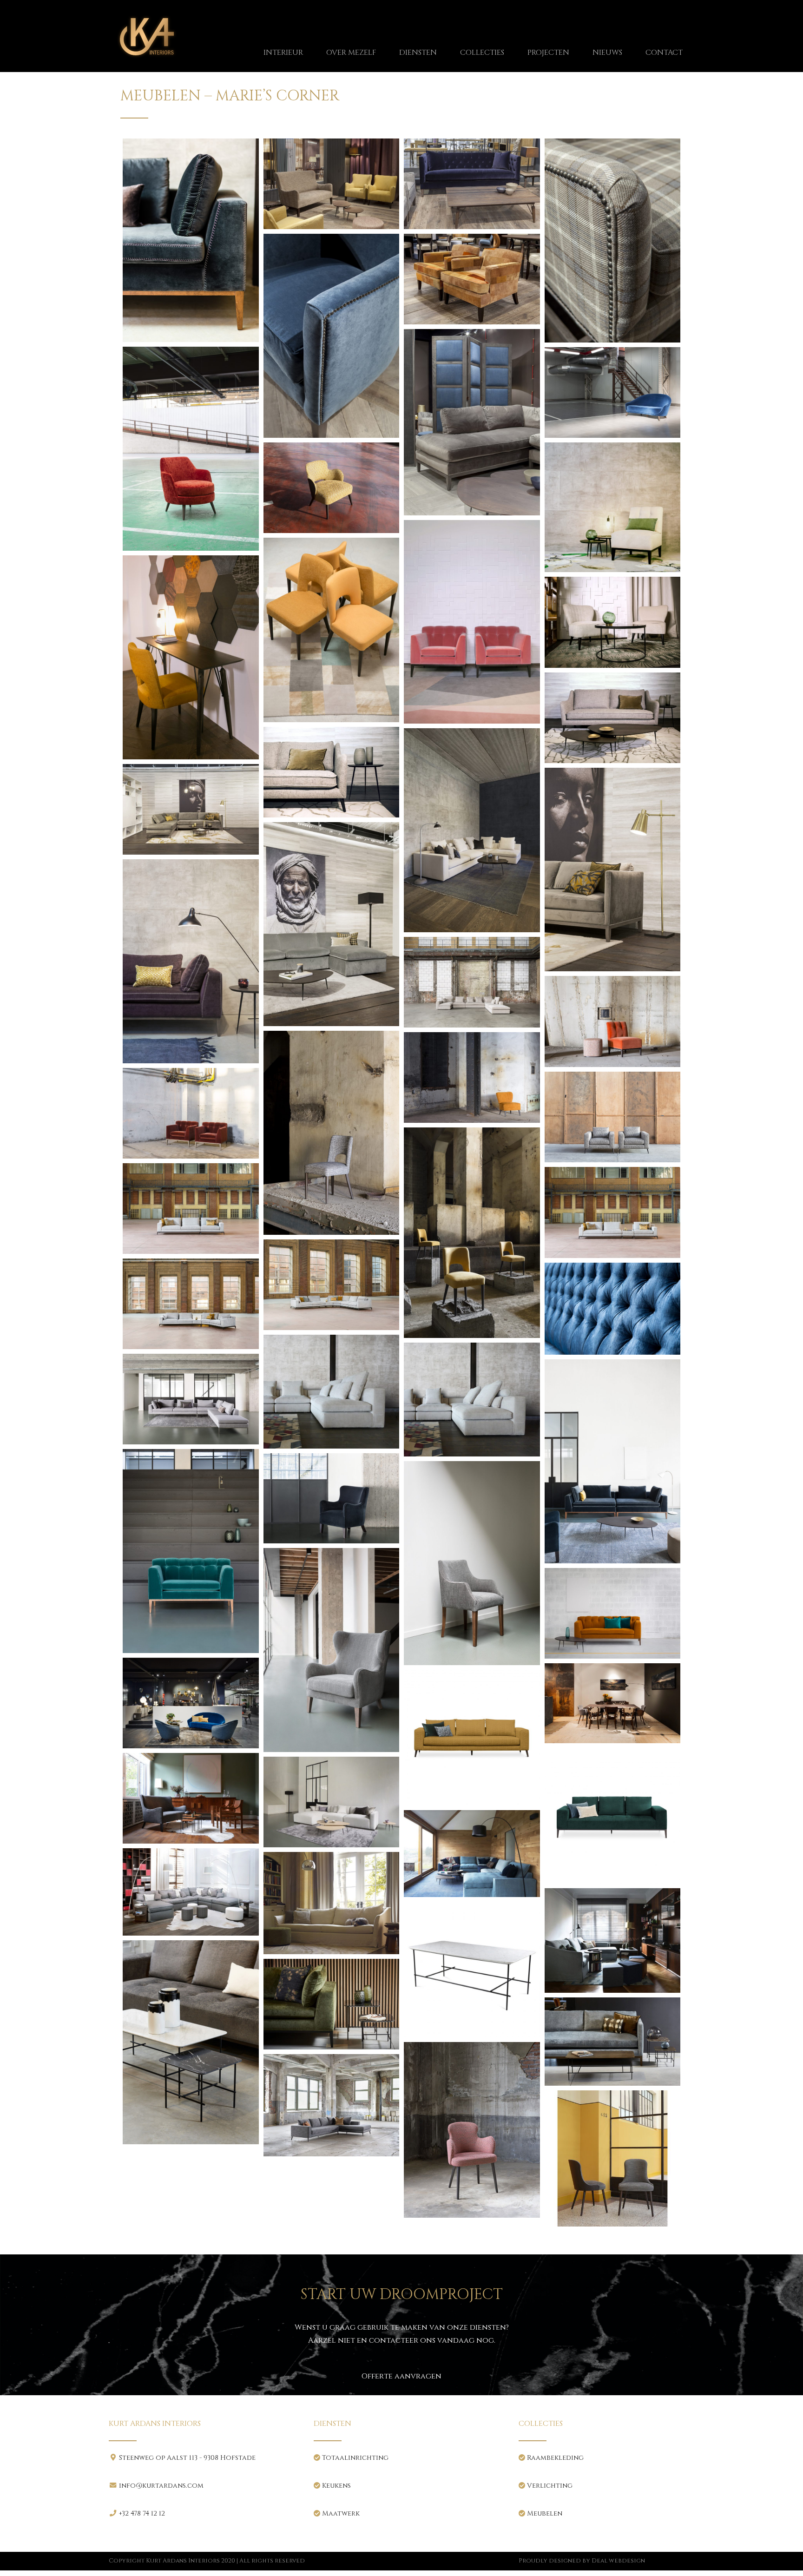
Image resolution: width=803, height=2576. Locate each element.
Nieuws (607, 53)
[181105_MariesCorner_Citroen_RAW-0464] (332, 488)
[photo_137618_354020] (613, 1940)
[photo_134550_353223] (191, 1798)
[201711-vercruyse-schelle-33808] (613, 1117)
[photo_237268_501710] (472, 1970)
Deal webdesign (618, 2561)
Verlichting (549, 2486)
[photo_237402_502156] (472, 2130)
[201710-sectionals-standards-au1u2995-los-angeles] (472, 830)
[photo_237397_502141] (332, 2004)
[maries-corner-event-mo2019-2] (191, 1703)
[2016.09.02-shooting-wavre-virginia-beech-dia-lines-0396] (191, 240)
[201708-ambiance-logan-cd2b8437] (191, 657)
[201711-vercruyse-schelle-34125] (191, 1304)
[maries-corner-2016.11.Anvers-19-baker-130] (191, 1551)
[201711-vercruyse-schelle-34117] (332, 1285)
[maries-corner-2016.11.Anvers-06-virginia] (191, 1399)
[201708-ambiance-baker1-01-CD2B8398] (472, 622)
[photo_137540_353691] (332, 1802)
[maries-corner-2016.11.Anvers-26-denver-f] (472, 1563)
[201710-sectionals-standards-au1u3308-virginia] (191, 961)
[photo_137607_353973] (472, 1853)
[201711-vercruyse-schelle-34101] (613, 1213)
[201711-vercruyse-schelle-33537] (472, 982)
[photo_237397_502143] (613, 2042)
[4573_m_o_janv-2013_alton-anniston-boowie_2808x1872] (332, 184)
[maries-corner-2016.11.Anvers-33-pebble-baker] (613, 1613)
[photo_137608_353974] (191, 1892)
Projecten (548, 53)
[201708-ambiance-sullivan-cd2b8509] (613, 718)
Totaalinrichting (354, 2458)
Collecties (482, 53)
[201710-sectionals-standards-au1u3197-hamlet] (613, 870)
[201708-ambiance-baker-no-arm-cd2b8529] (613, 507)
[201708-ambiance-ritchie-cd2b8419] (613, 622)
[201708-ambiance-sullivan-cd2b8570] (332, 772)
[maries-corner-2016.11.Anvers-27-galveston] (332, 1650)
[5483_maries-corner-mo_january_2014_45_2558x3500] (472, 422)
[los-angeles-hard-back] (332, 1392)
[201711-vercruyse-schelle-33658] (332, 1133)
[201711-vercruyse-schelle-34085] (191, 1209)
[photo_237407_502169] (613, 2158)
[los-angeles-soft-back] (472, 1400)
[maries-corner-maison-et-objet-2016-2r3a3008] (613, 1703)
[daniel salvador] (613, 1309)
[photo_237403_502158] (332, 2105)
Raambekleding (554, 2458)
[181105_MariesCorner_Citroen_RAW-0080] (191, 449)
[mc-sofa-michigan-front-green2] (613, 1816)
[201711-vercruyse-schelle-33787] (191, 1113)
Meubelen (544, 2513)
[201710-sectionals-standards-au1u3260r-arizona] (332, 924)
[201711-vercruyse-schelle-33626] (613, 1021)
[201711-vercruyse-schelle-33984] (472, 1233)
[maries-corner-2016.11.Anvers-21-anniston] (332, 1499)
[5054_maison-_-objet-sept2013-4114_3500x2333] (472, 184)
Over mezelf (351, 53)
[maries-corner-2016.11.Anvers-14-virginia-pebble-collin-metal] (613, 1461)
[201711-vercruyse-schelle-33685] (472, 1077)
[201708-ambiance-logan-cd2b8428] (332, 630)
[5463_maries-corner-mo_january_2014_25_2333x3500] (332, 336)
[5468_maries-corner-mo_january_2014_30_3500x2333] (472, 279)
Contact (664, 53)
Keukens (336, 2486)
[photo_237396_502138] (191, 2042)
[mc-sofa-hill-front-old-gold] (472, 1738)
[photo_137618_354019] (332, 1903)
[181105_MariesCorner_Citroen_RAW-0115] (613, 392)
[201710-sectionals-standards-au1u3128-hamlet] (191, 809)
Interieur (283, 53)
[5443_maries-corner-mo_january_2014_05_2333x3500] (613, 240)
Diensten (418, 53)
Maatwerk (340, 2513)
